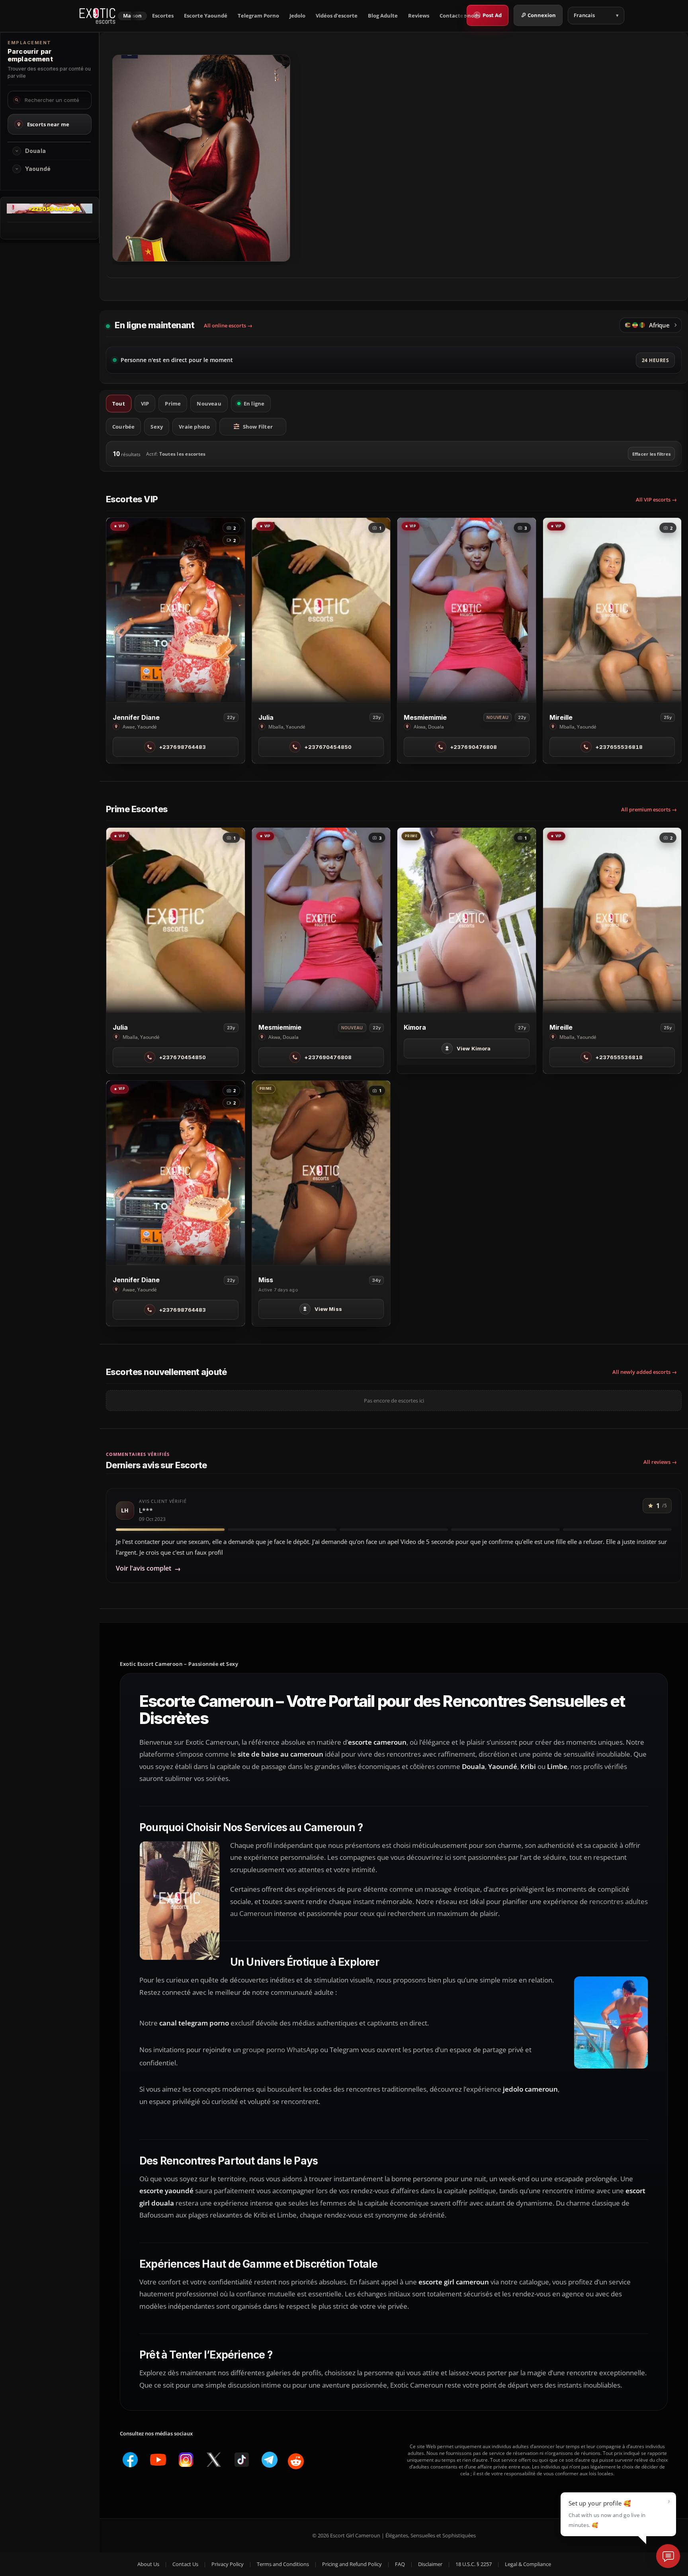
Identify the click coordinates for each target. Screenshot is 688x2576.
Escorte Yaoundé (206, 16)
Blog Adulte (383, 16)
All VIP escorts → (656, 500)
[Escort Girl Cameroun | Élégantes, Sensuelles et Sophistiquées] (97, 16)
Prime (173, 404)
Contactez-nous (460, 16)
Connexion (542, 15)
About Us (148, 2564)
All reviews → (660, 1462)
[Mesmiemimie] (467, 610)
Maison (132, 16)
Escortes (163, 16)
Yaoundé (38, 169)
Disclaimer (430, 2564)
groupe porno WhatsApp (280, 2050)
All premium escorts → (649, 809)
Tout (119, 404)
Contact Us (185, 2564)
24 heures (655, 360)
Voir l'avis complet (148, 1568)
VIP (145, 404)
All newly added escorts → (645, 1372)
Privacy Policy (228, 2564)
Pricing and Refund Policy (352, 2564)
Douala (35, 151)
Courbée (123, 427)
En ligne (254, 404)
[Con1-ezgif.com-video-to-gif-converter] (50, 211)
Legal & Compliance (528, 2564)
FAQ (400, 2564)
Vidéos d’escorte (337, 16)
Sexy (157, 427)
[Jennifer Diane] (176, 610)
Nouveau (209, 404)
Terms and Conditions (283, 2564)
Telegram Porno (258, 16)
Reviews (419, 16)
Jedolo (297, 16)
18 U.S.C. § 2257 (474, 2564)
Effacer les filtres (651, 454)
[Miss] (321, 1173)
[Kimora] (467, 920)
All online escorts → (228, 325)
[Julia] (321, 610)
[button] (17, 151)
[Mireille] (612, 610)
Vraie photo (194, 427)
